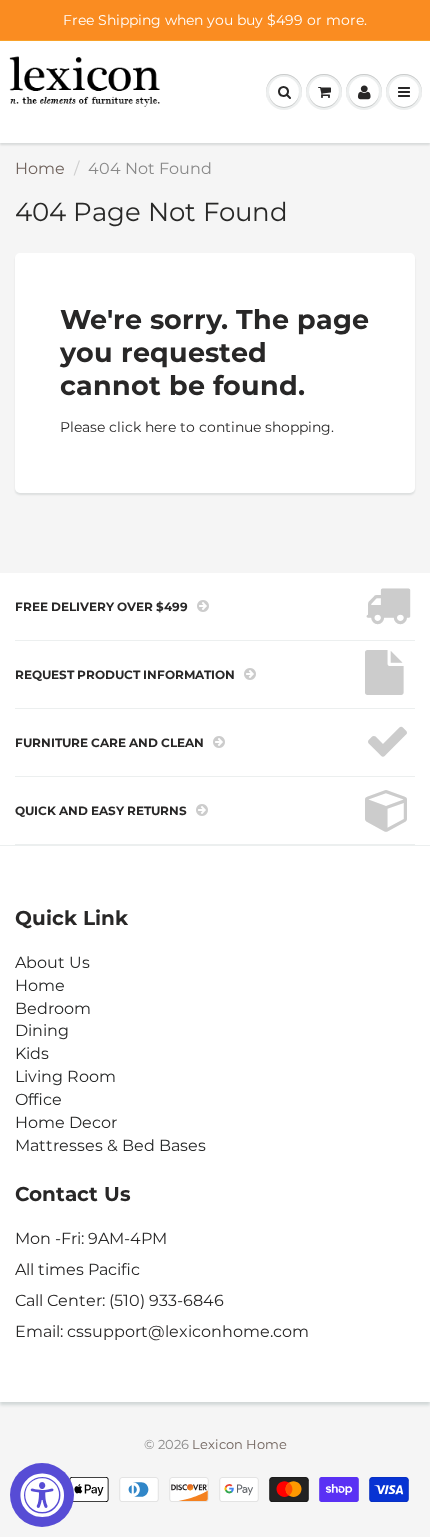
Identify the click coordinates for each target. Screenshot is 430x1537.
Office (38, 1099)
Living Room (65, 1076)
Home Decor (66, 1122)
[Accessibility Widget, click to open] (42, 1495)
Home (40, 168)
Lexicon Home (239, 1444)
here (160, 427)
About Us (52, 962)
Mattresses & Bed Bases (110, 1145)
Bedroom (53, 1008)
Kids (32, 1053)
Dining (42, 1030)
